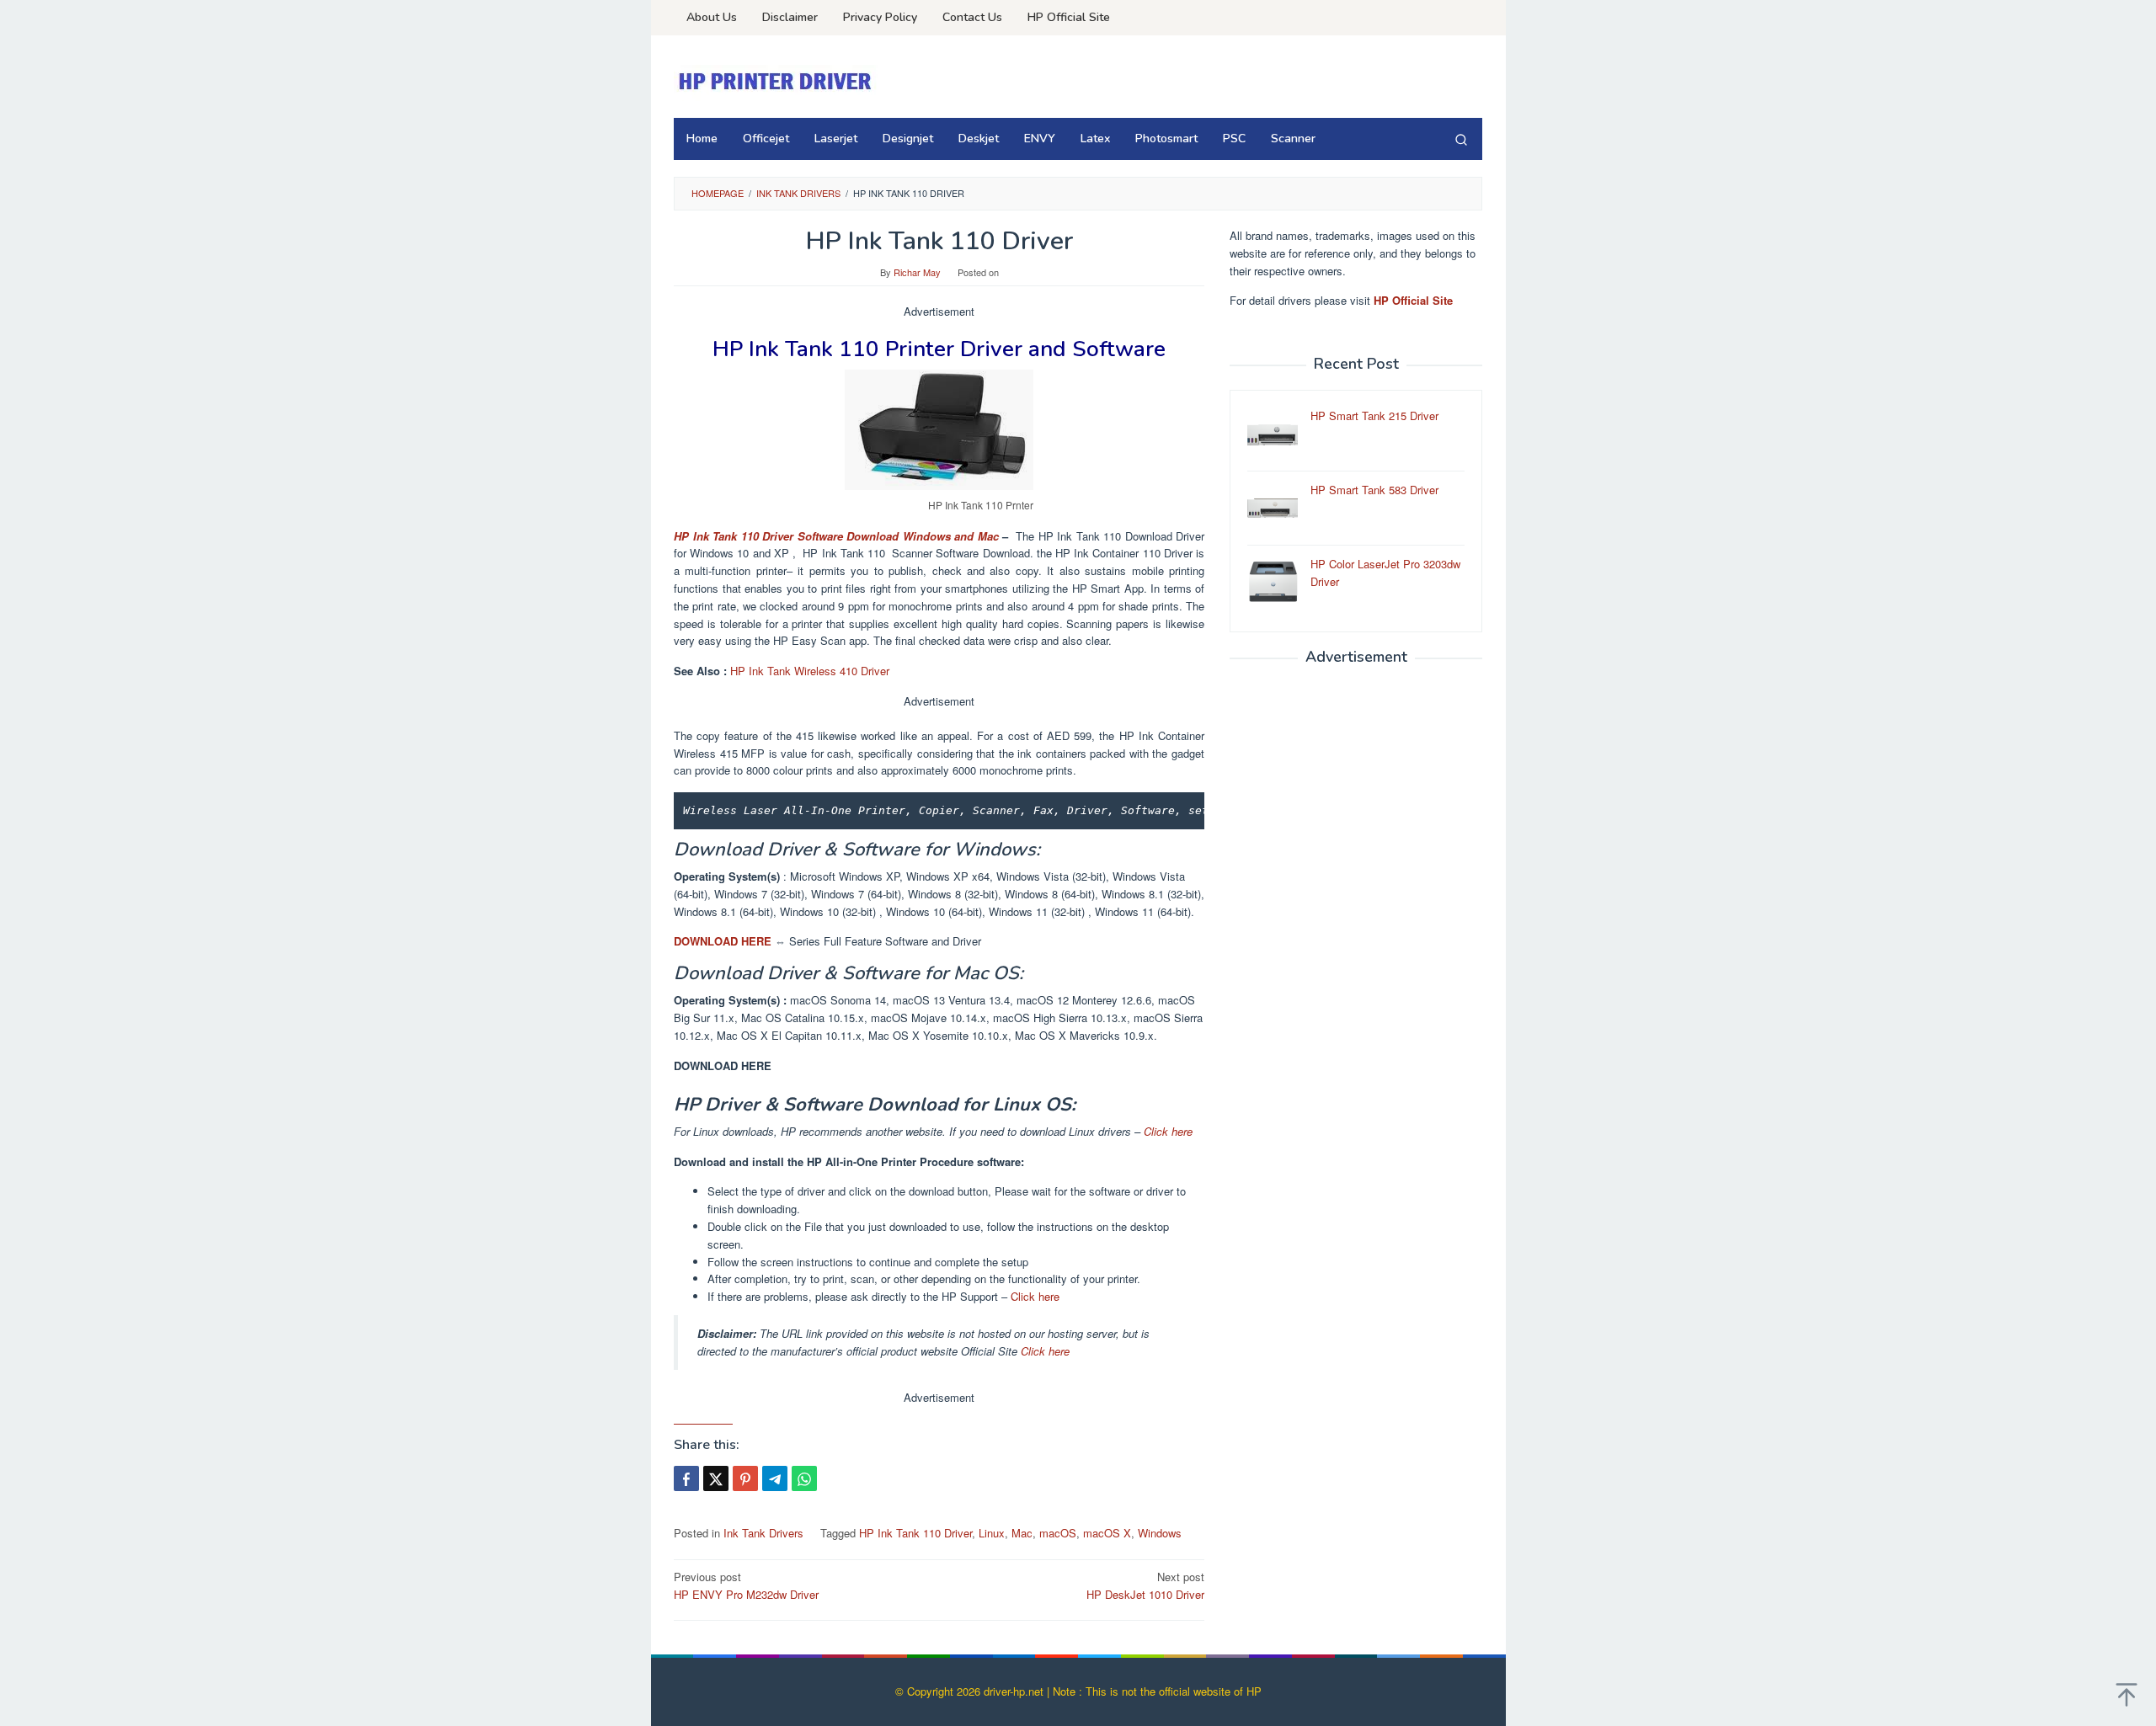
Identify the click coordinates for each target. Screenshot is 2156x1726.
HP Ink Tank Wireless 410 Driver (810, 671)
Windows (1160, 1533)
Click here (1168, 1131)
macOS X (1107, 1533)
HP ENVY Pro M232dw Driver (746, 1585)
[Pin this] (745, 1478)
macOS (1058, 1533)
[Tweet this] (716, 1478)
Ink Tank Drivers (763, 1533)
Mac (1022, 1533)
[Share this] (686, 1478)
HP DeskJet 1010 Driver (1145, 1585)
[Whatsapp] (804, 1478)
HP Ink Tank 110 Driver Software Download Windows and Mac (836, 536)
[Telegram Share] (775, 1478)
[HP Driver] (777, 81)
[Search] (1461, 139)
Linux (992, 1533)
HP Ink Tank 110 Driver (915, 1533)
